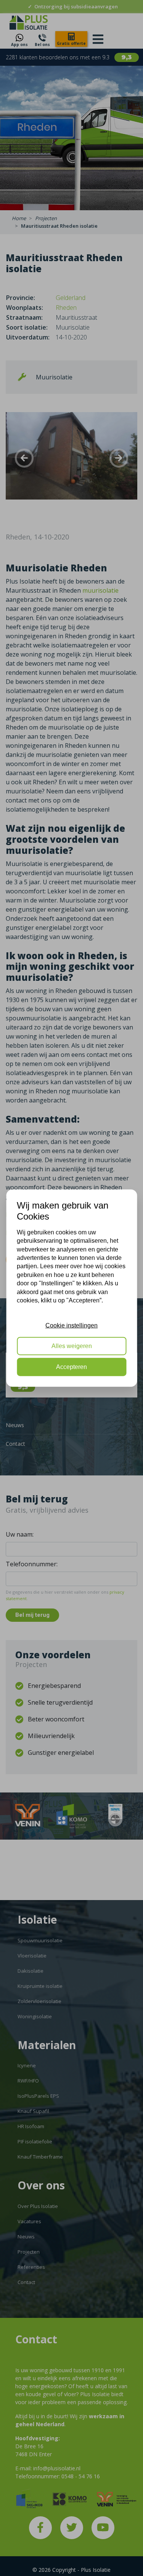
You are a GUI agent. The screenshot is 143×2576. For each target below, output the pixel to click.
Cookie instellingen (71, 1325)
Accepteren (71, 1367)
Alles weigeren (72, 1346)
